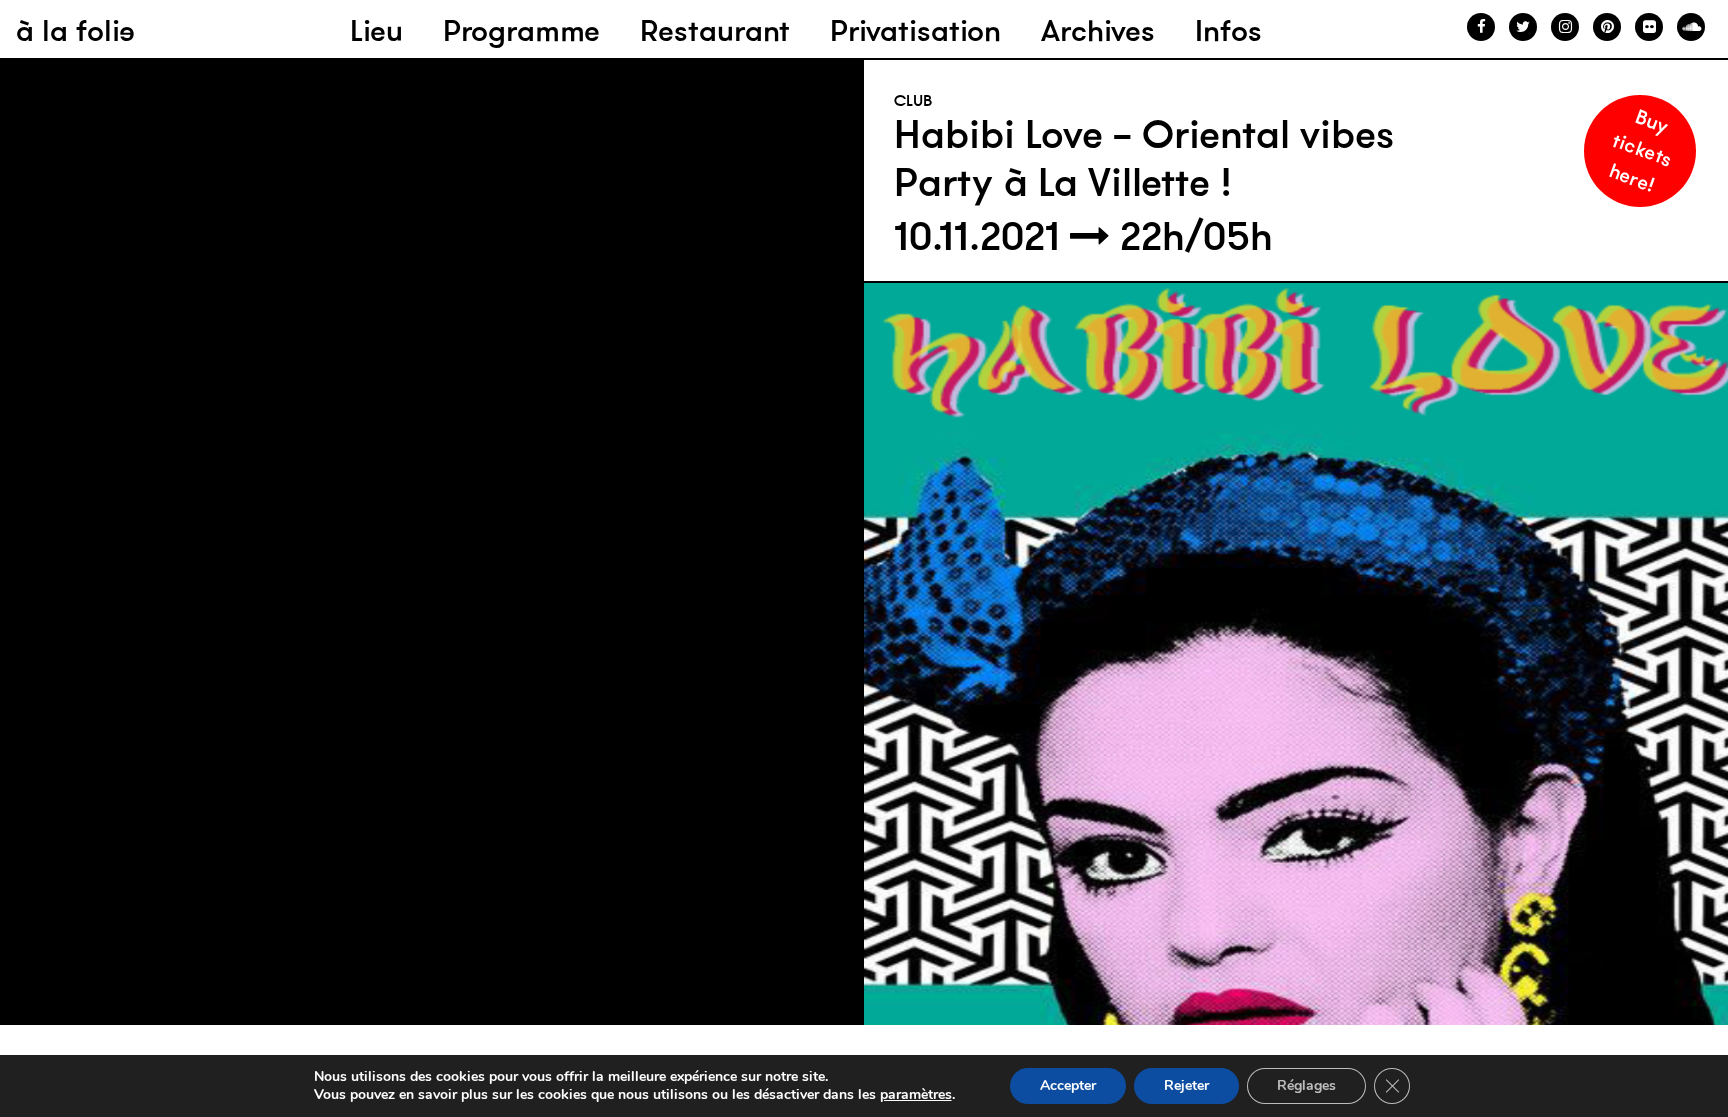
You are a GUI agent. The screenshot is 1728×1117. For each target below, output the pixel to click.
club (913, 100)
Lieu (376, 30)
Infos (1228, 30)
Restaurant (715, 30)
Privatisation (915, 30)
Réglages (1306, 1085)
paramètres (916, 1095)
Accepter (1068, 1085)
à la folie (75, 30)
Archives (1098, 30)
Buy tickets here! (1641, 149)
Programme (521, 30)
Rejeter (1186, 1085)
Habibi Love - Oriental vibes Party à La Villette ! (1144, 158)
